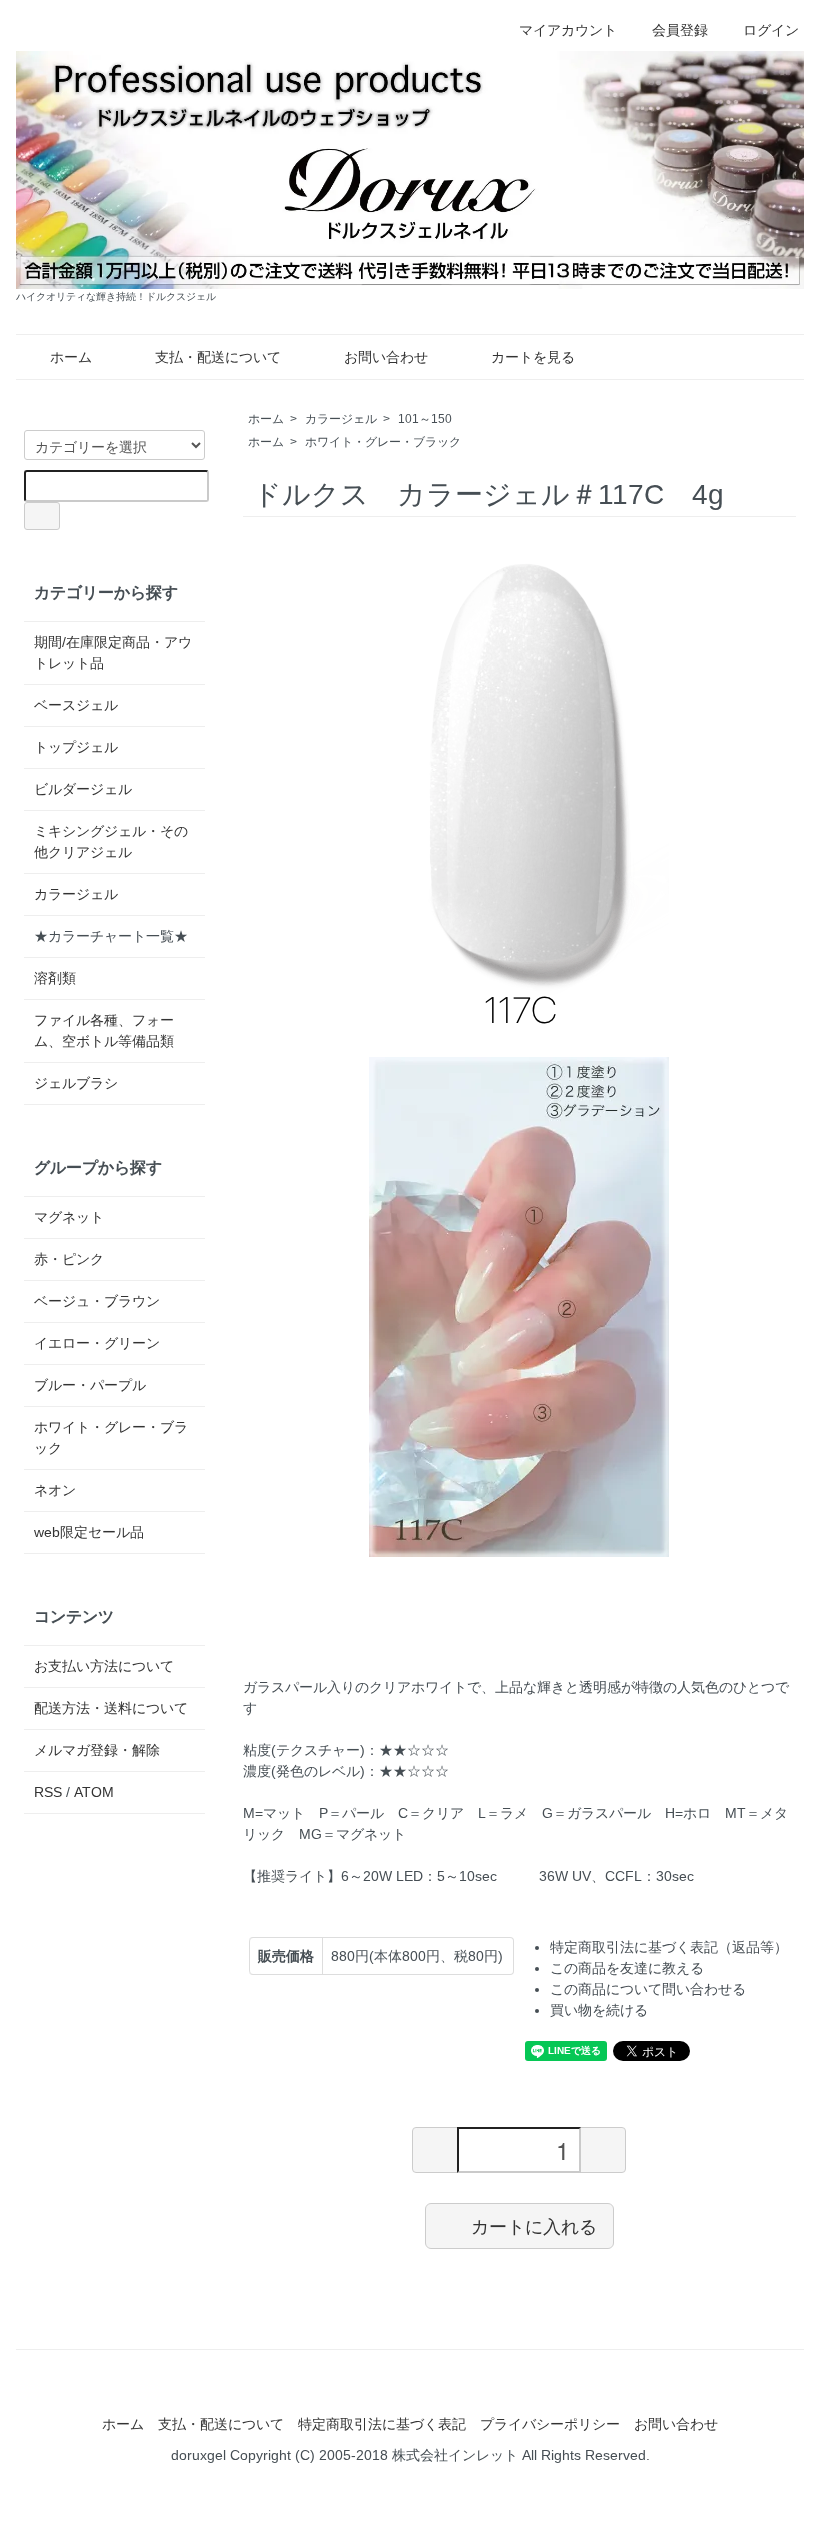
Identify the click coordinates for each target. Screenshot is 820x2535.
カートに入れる (534, 2225)
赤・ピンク (69, 1259)
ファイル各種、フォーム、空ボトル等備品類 (104, 1030)
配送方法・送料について (111, 1708)
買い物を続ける (599, 2010)
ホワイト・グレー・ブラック (383, 442)
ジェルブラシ (76, 1083)
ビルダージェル (83, 789)
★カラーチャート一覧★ (111, 936)
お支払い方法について (104, 1666)
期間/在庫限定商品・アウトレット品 (113, 652)
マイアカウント (568, 30)
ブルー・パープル (90, 1385)
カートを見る (533, 357)
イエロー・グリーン (97, 1343)
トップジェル (76, 747)
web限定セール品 (89, 1532)
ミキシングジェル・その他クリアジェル (111, 841)
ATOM (94, 1792)
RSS (48, 1792)
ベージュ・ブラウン (97, 1301)
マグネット (69, 1217)
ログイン (771, 30)
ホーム (71, 357)
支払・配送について (218, 357)
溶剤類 (55, 978)
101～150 (425, 419)
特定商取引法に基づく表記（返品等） (669, 1947)
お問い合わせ (386, 357)
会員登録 (680, 30)
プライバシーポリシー (550, 2424)
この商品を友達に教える (627, 1968)
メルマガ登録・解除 (97, 1750)
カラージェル (341, 419)
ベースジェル (76, 705)
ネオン (55, 1490)
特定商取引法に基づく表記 (382, 2424)
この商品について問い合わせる (648, 1989)
